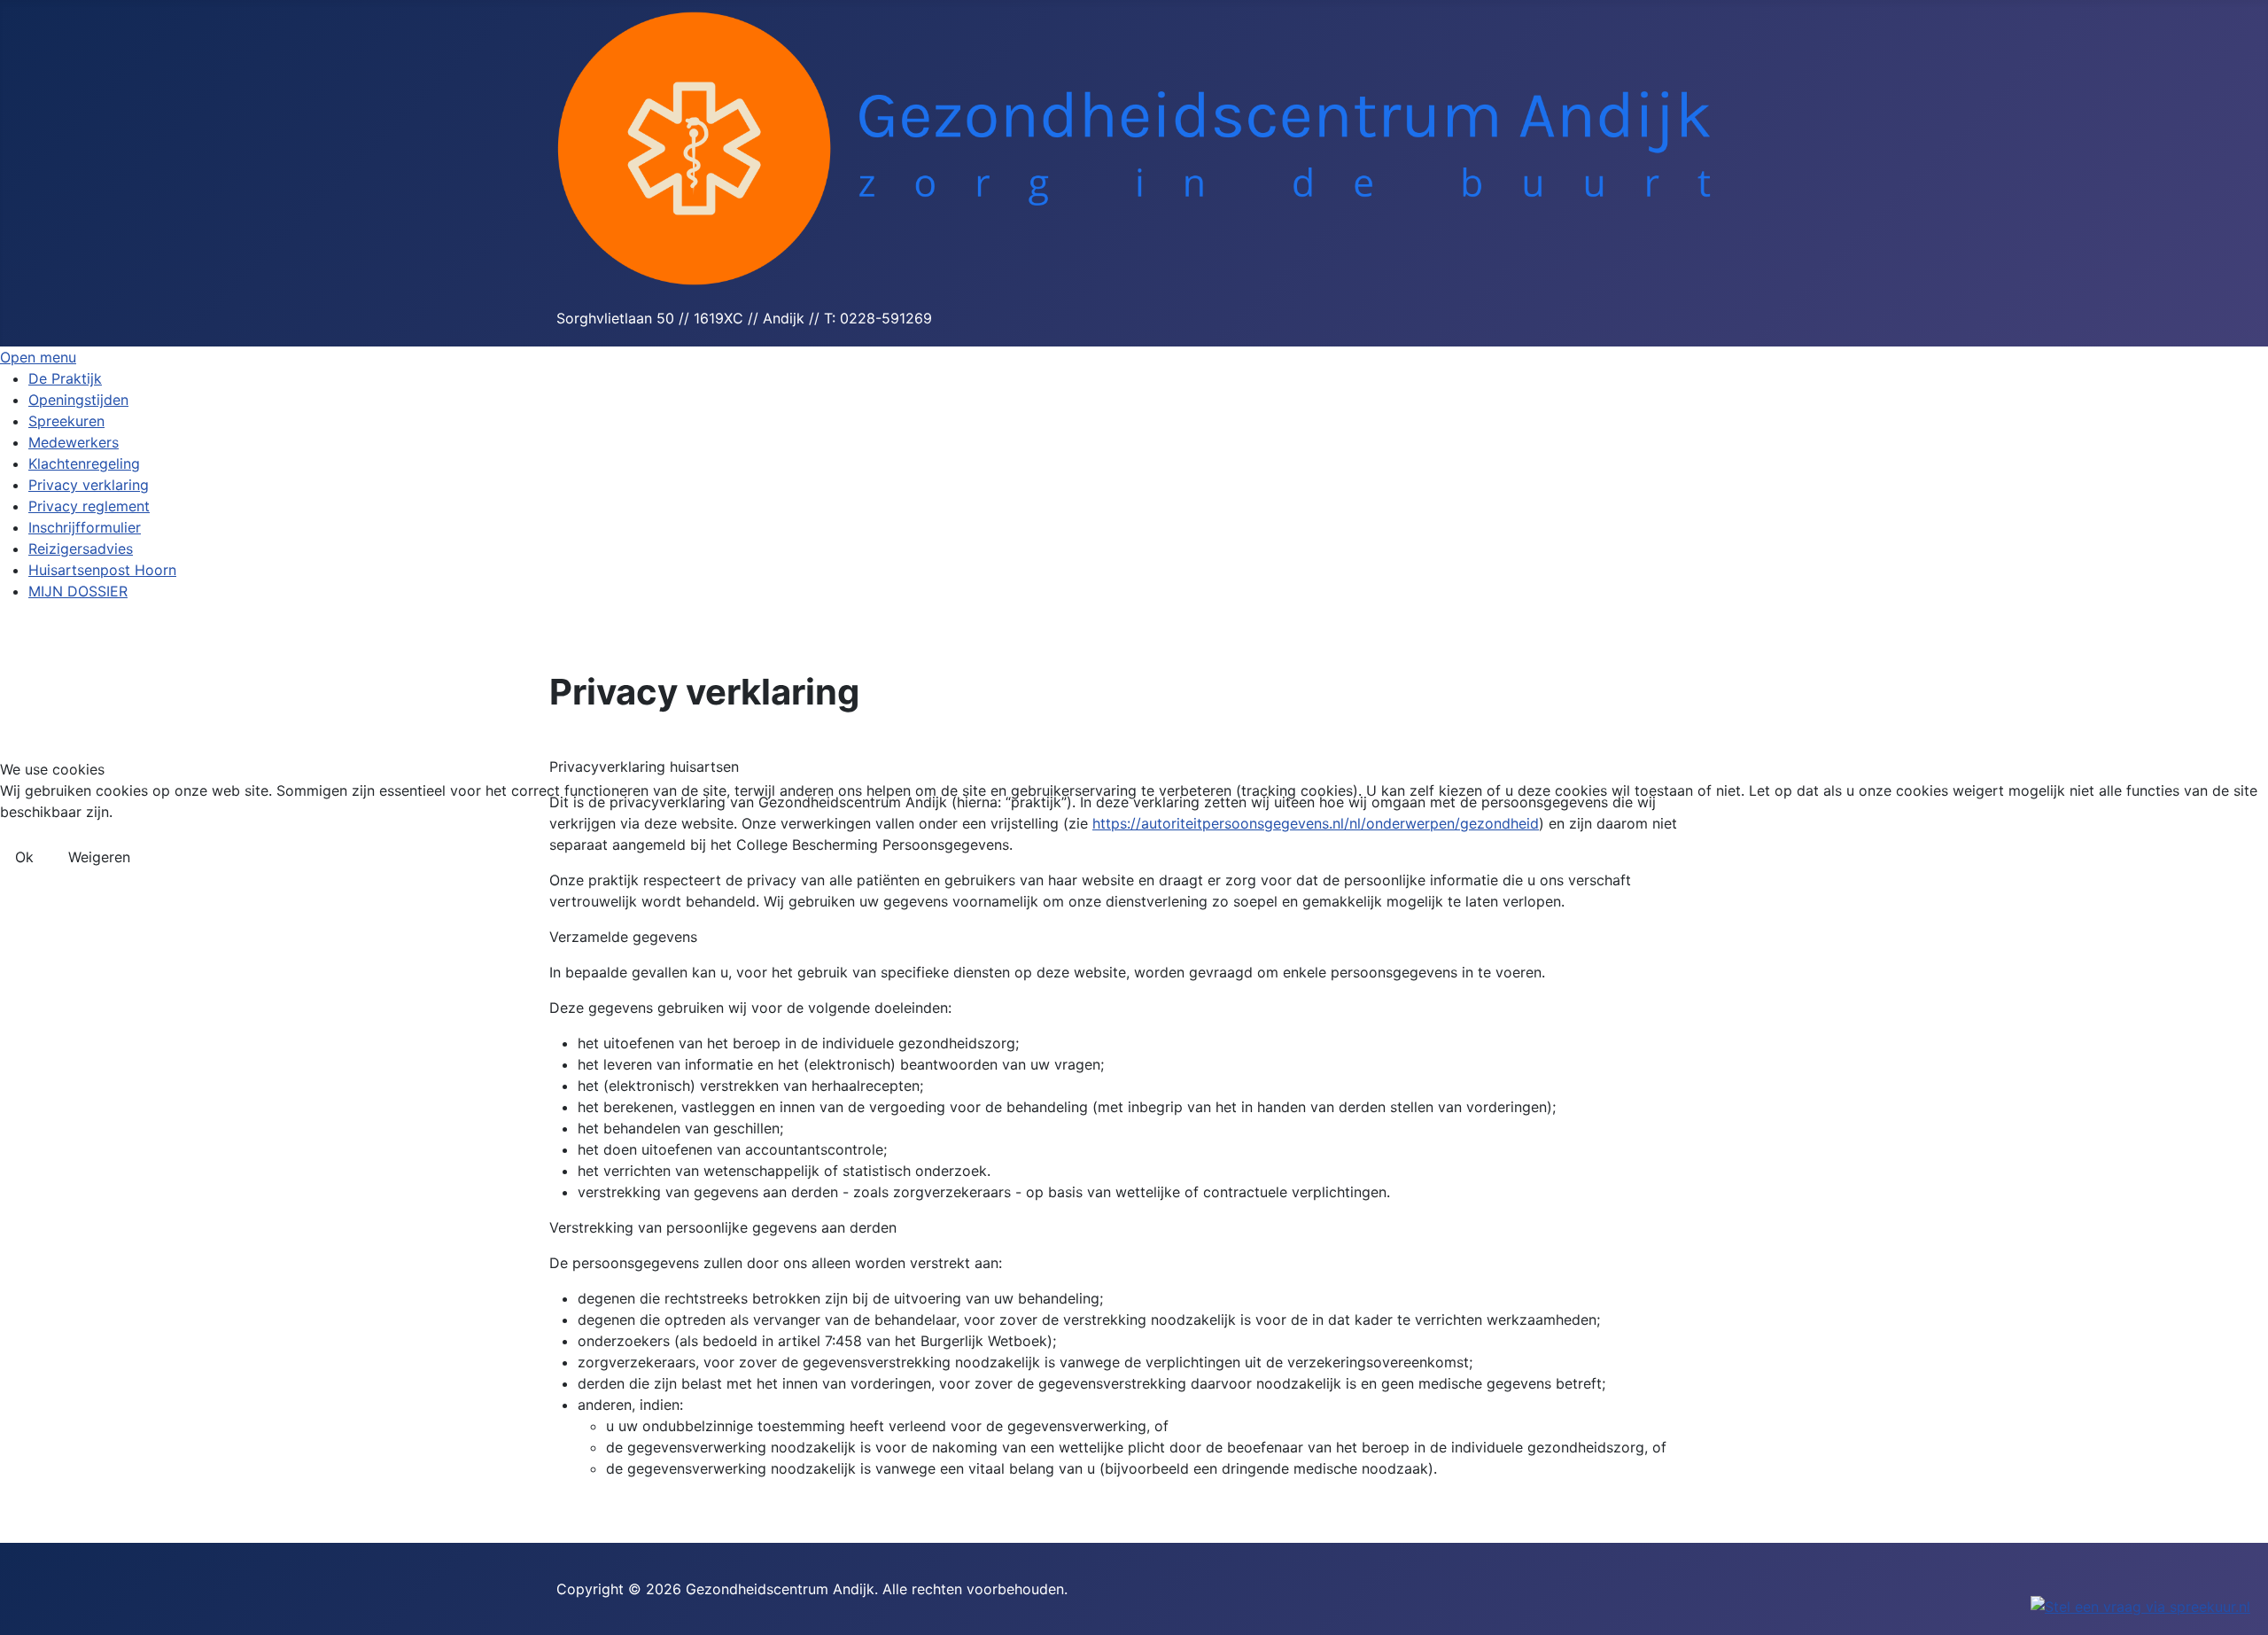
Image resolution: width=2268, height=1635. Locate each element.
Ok (24, 857)
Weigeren (99, 857)
